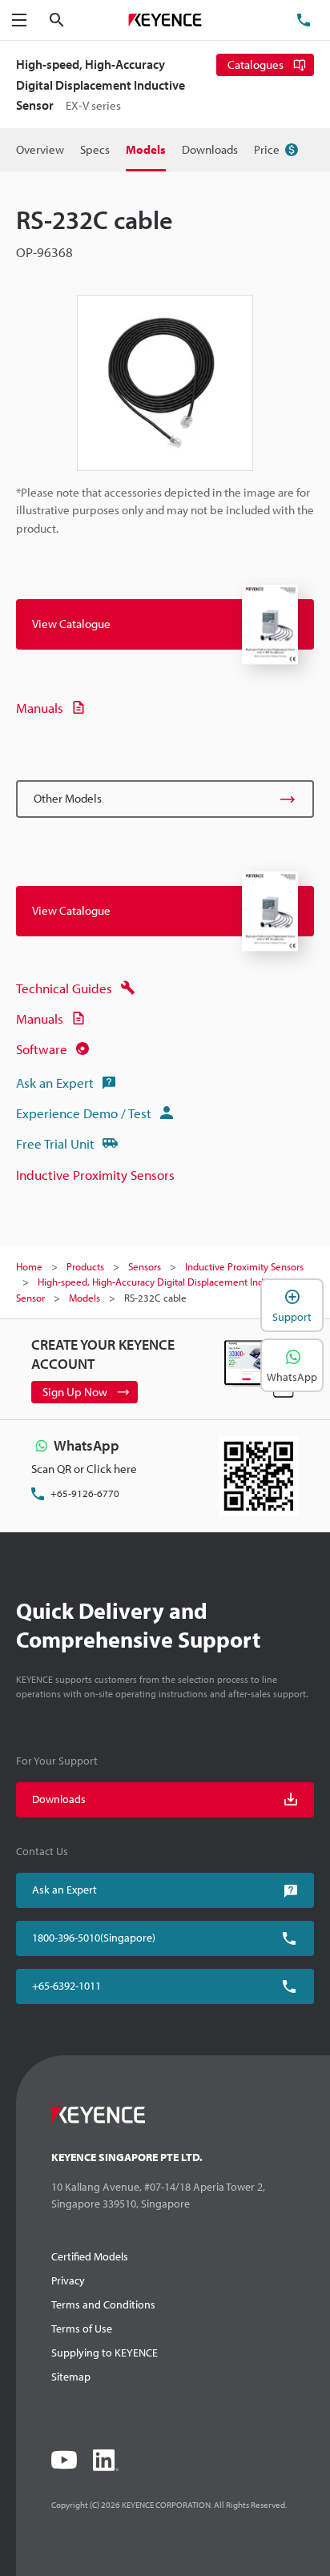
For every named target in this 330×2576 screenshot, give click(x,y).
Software (42, 1049)
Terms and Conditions (103, 2304)
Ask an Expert (55, 1083)
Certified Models (90, 2256)
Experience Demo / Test (84, 1113)
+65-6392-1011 (66, 1986)
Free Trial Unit (55, 1143)
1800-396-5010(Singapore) (94, 1938)
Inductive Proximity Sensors (95, 1175)
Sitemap (71, 2377)
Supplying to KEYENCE (105, 2353)
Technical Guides (64, 988)
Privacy (68, 2280)
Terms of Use (82, 2328)
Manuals (40, 708)
